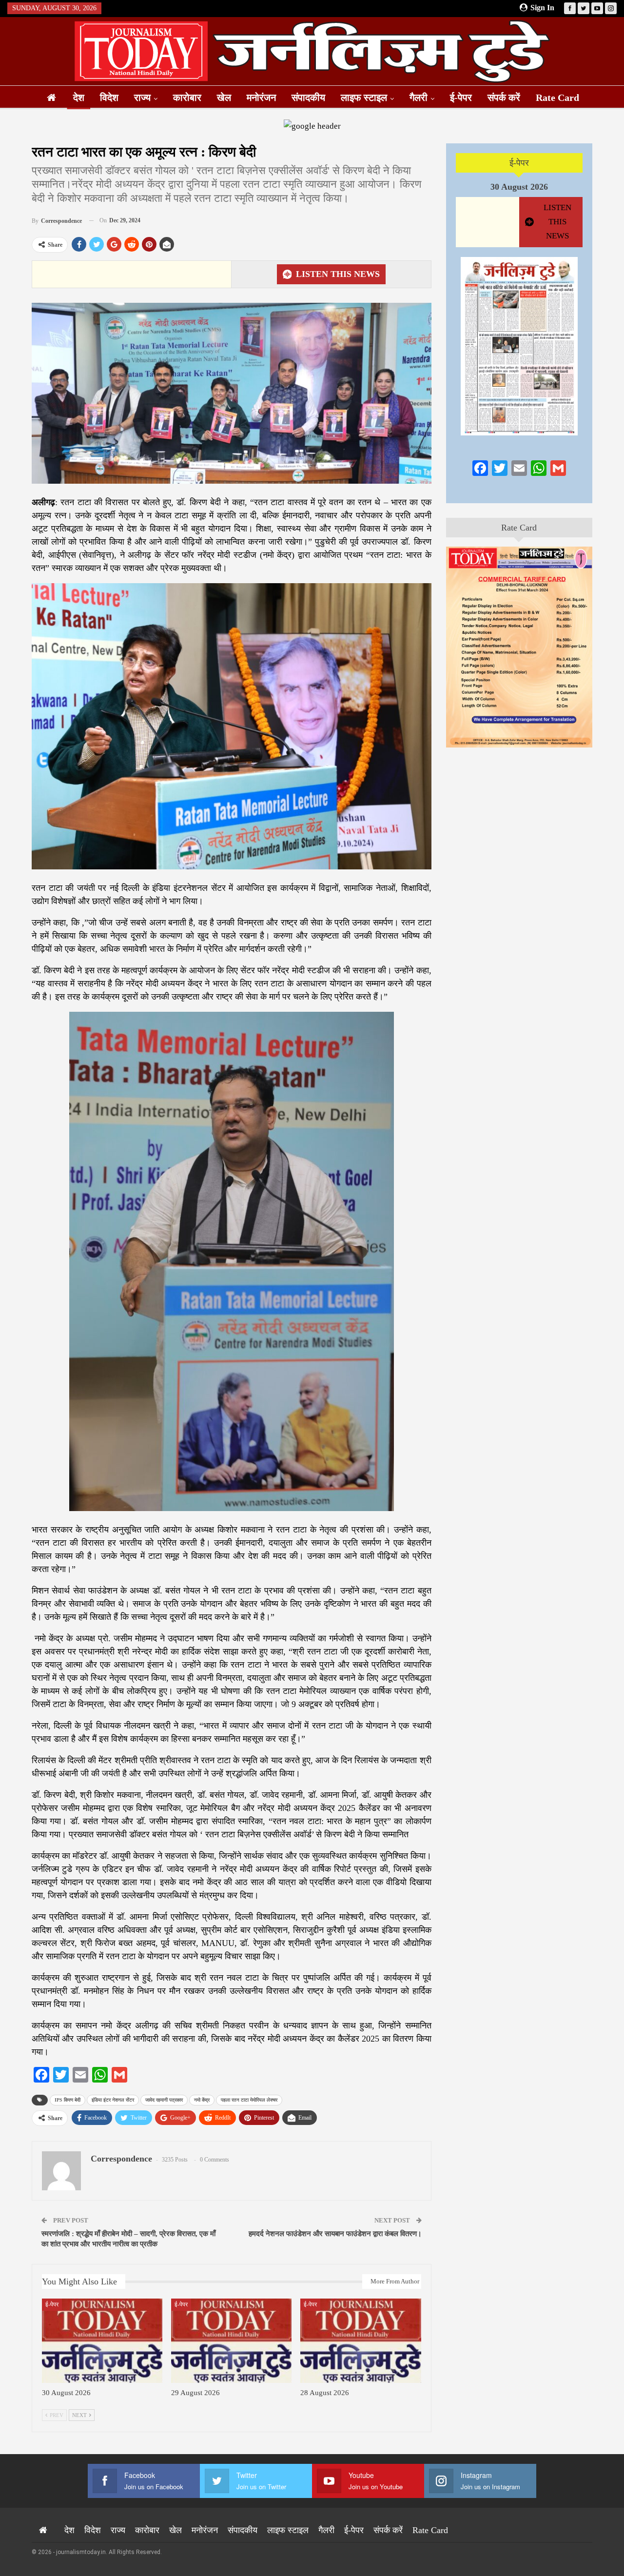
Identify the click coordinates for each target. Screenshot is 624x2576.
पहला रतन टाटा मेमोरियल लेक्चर (249, 2100)
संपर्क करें (504, 98)
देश (79, 98)
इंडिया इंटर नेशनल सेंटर (113, 2100)
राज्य (142, 98)
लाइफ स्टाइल (364, 98)
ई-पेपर (461, 98)
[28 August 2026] (361, 2341)
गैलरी (419, 98)
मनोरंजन (261, 98)
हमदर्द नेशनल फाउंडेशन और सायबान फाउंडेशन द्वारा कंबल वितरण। (335, 2234)
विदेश (109, 98)
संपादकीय (308, 98)
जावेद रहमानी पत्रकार (164, 2100)
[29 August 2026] (231, 2341)
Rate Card (557, 98)
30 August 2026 (519, 187)
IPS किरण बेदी (68, 2100)
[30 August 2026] (102, 2341)
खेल (224, 98)
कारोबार (187, 98)
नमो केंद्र (202, 2100)
